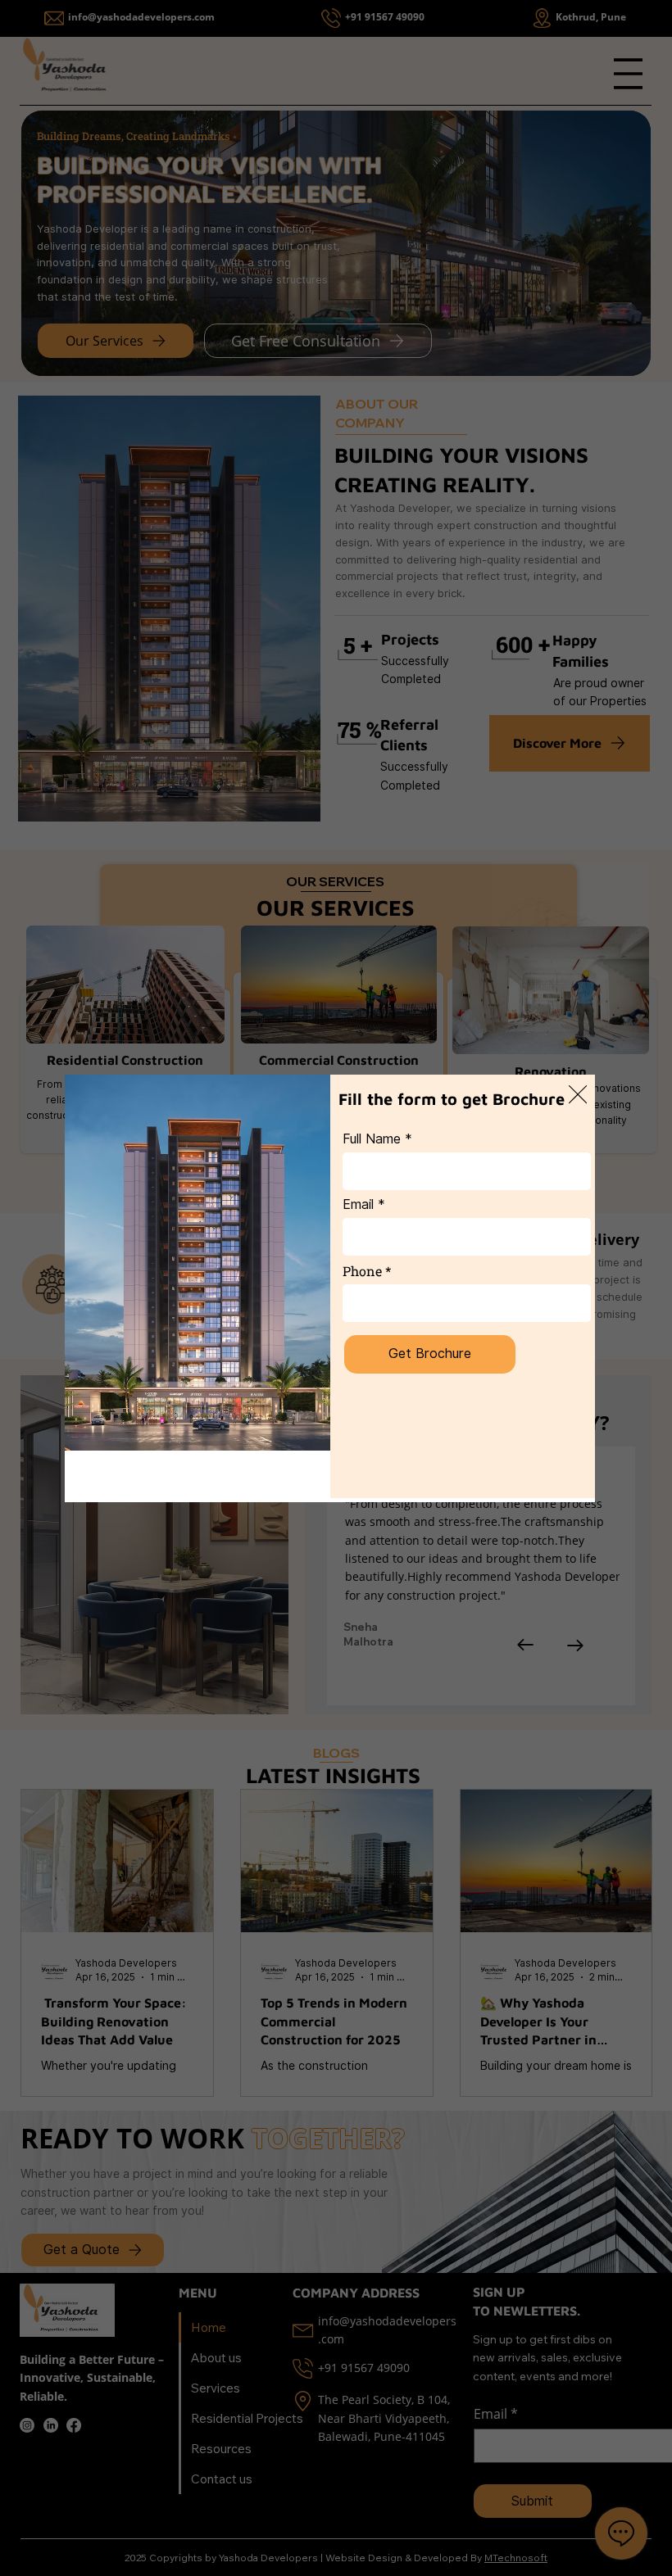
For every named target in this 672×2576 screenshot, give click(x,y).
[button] (578, 1095)
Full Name (372, 1139)
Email (358, 1205)
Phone (362, 1271)
